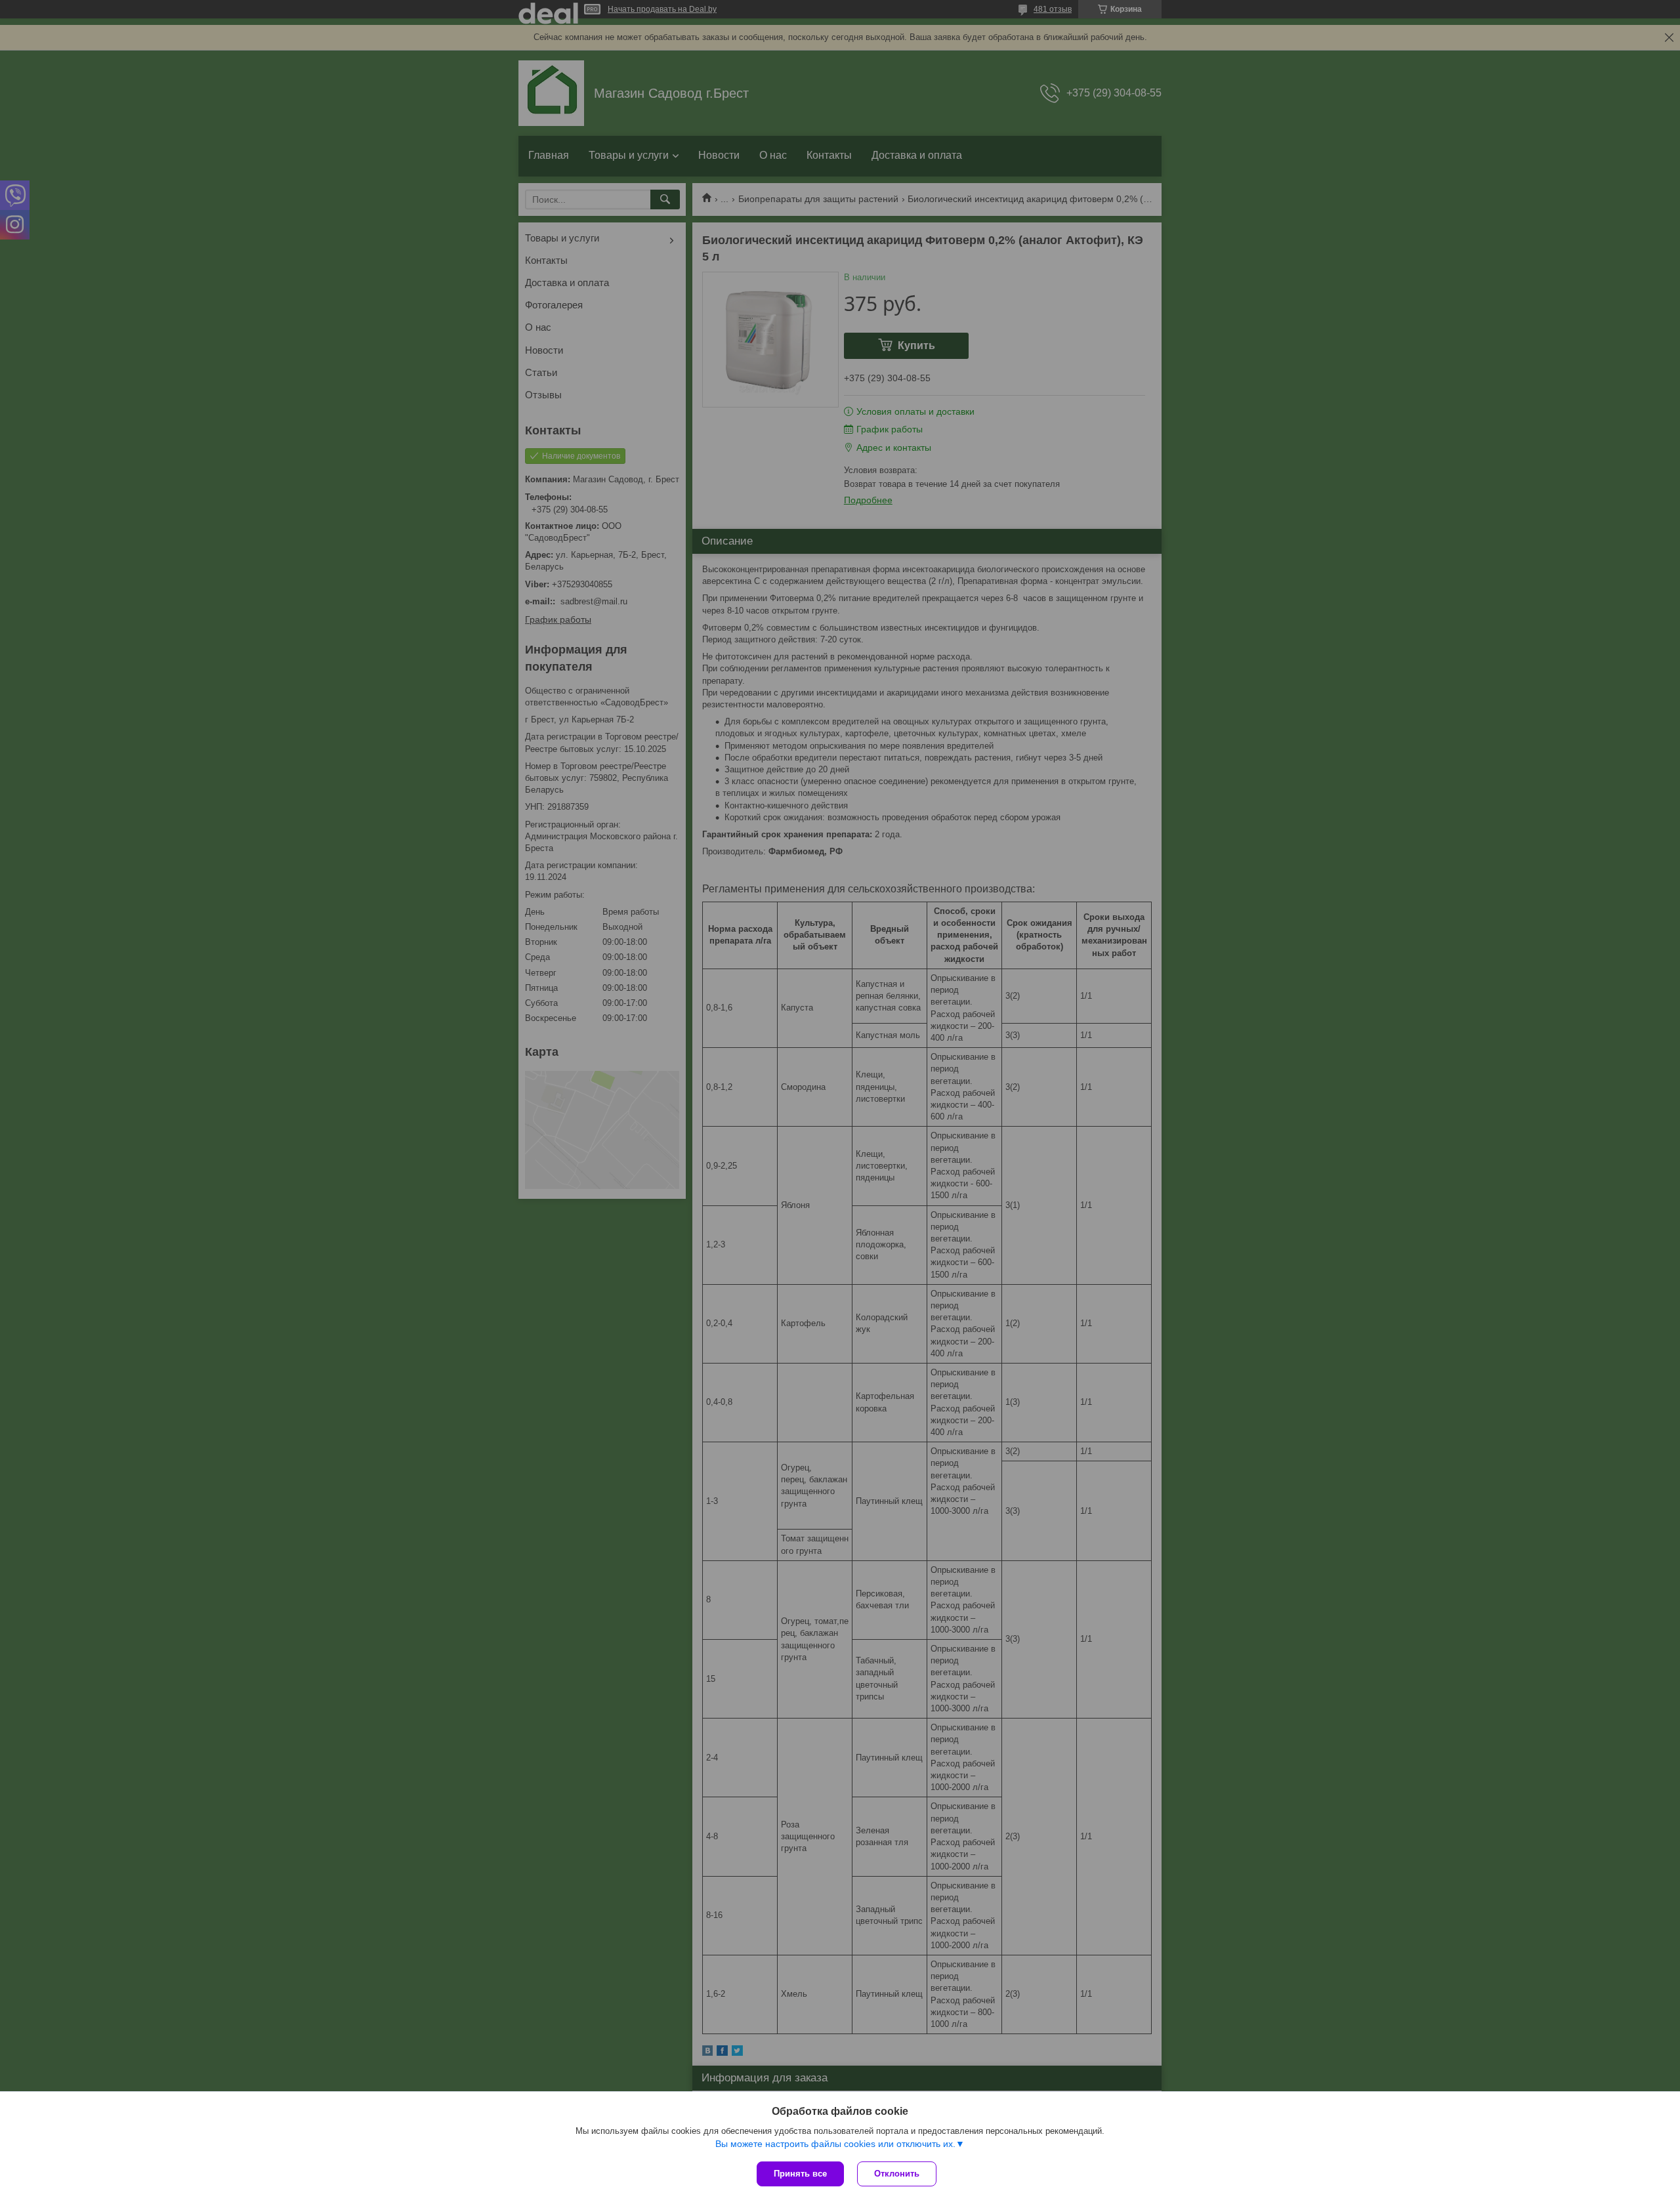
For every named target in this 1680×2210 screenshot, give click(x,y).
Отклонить (897, 2174)
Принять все (800, 2174)
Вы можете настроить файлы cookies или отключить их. (835, 2144)
